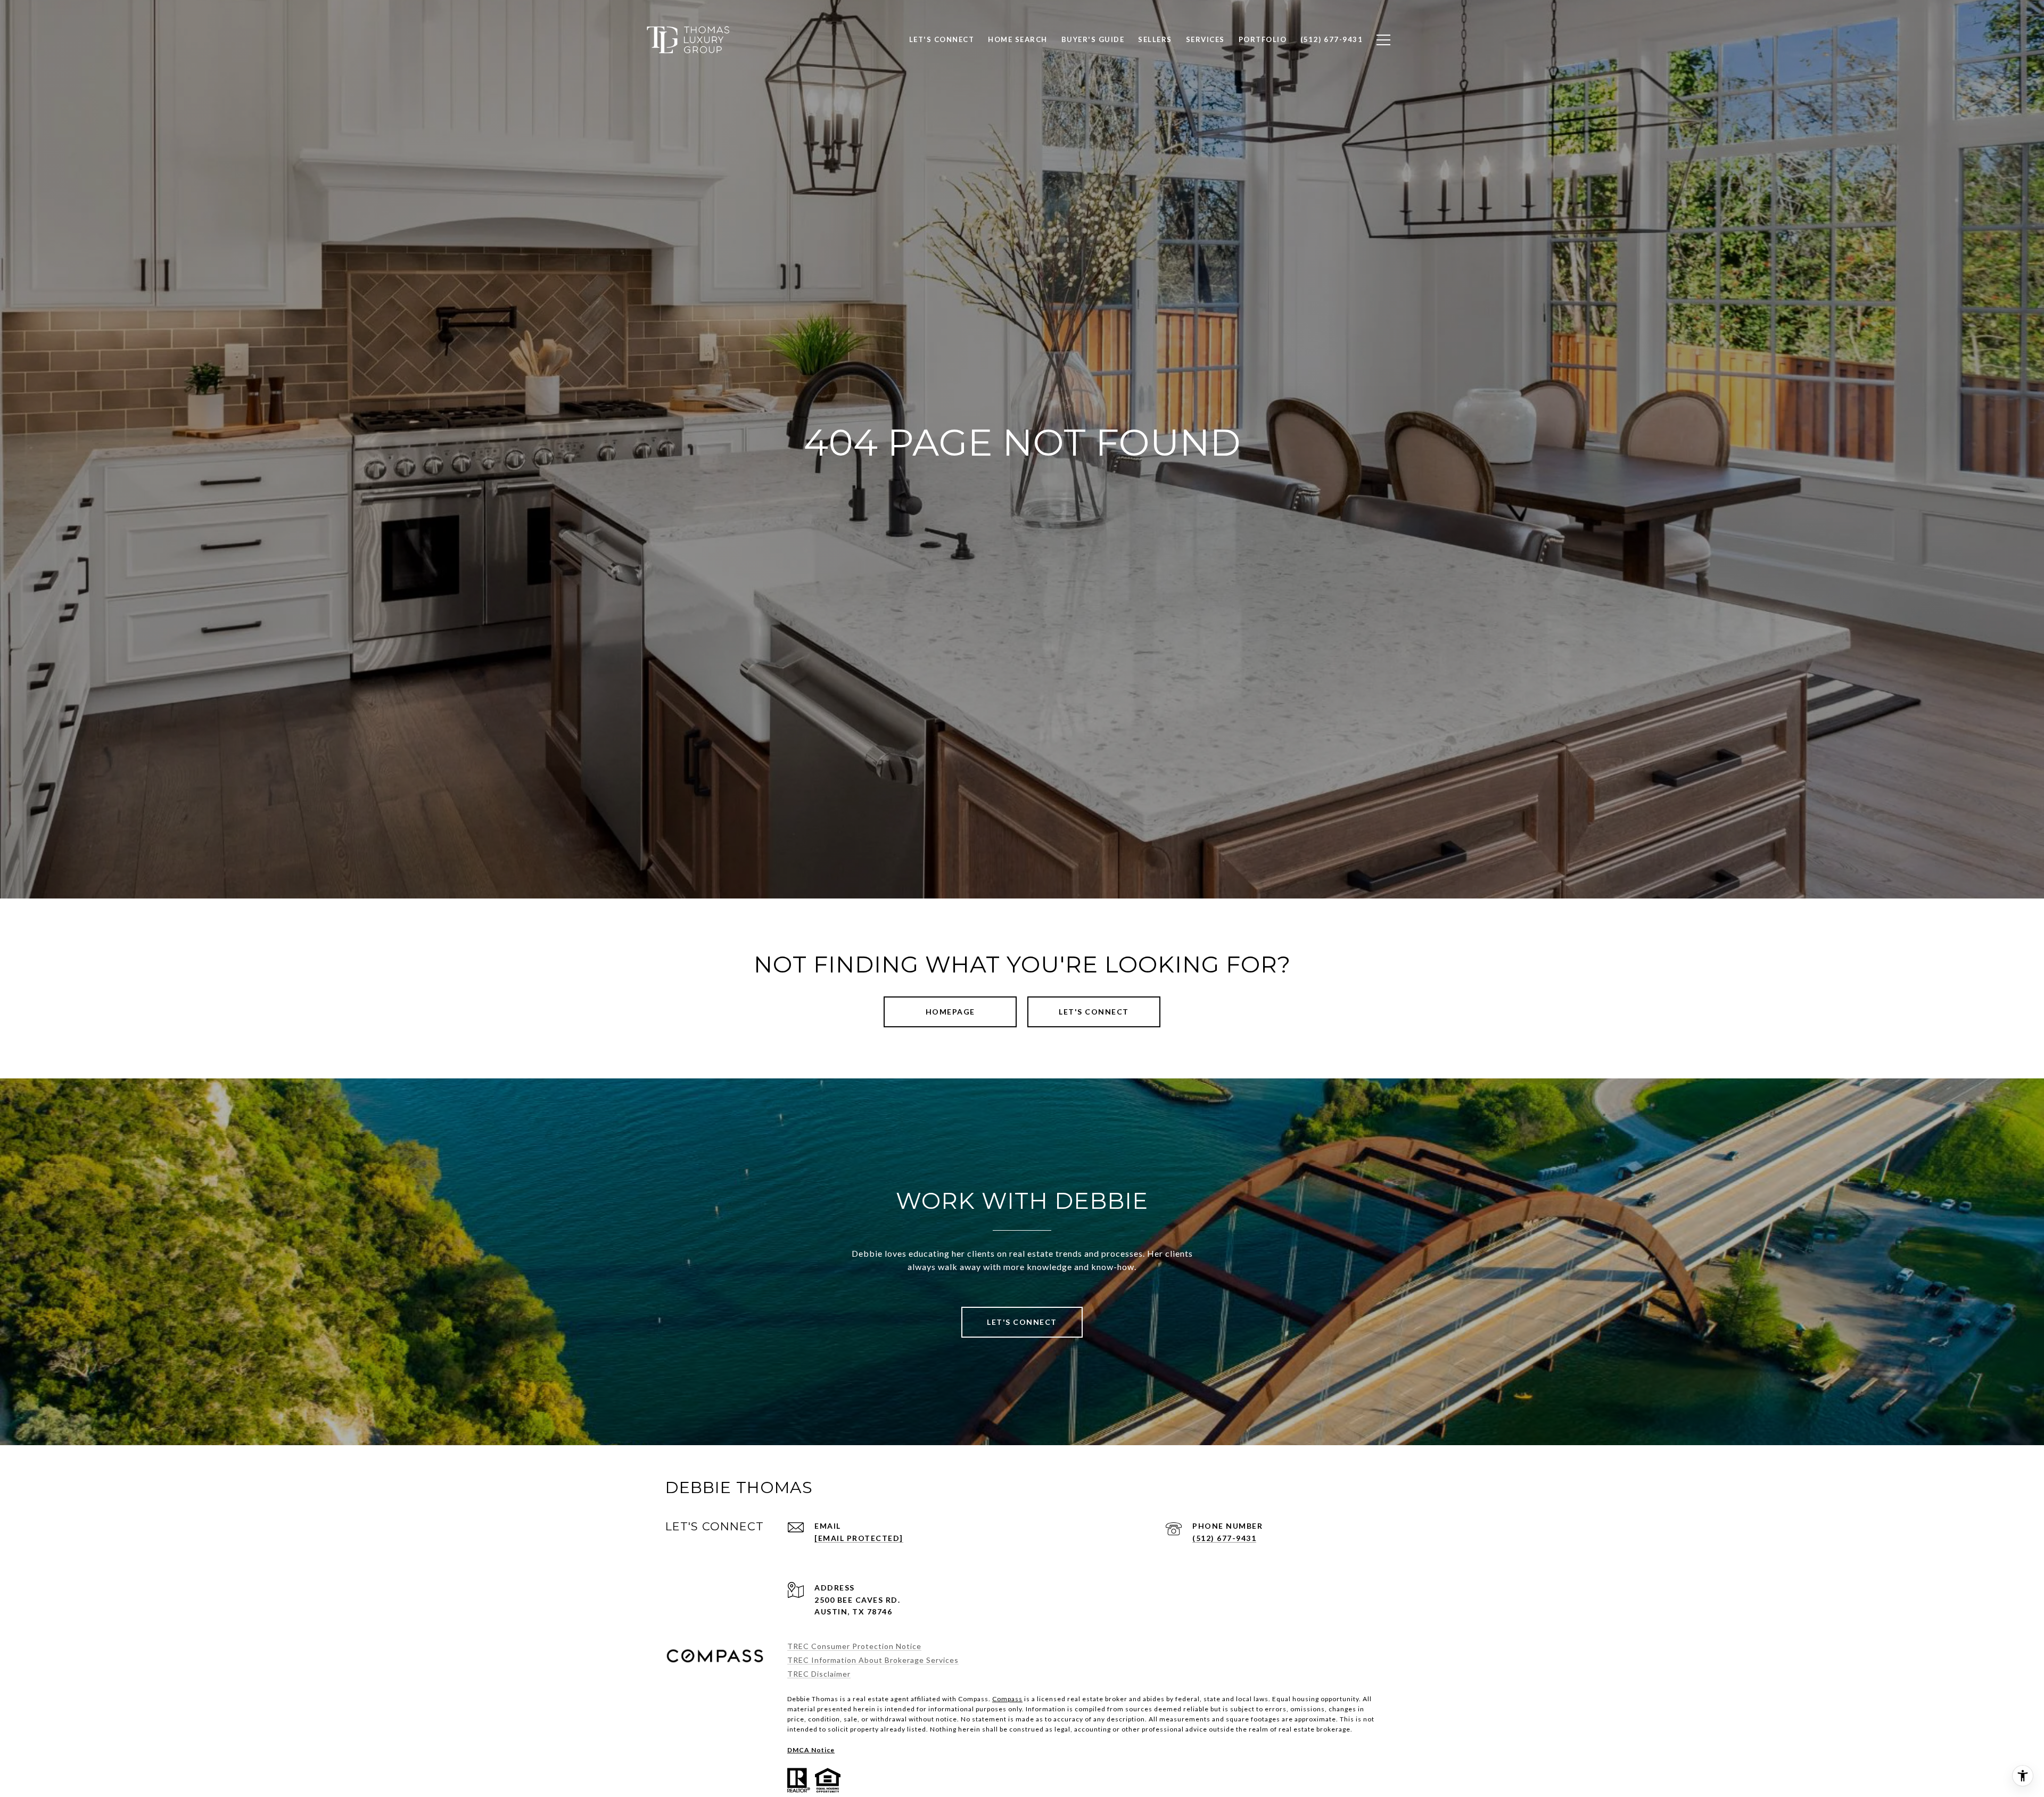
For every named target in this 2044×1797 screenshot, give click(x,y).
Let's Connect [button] (1094, 1012)
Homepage (950, 1012)
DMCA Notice (811, 1750)
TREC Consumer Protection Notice (854, 1646)
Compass (1007, 1699)
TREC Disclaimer (819, 1674)
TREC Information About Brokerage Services (873, 1660)
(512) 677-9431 (1224, 1538)
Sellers (1155, 39)
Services (1205, 39)
